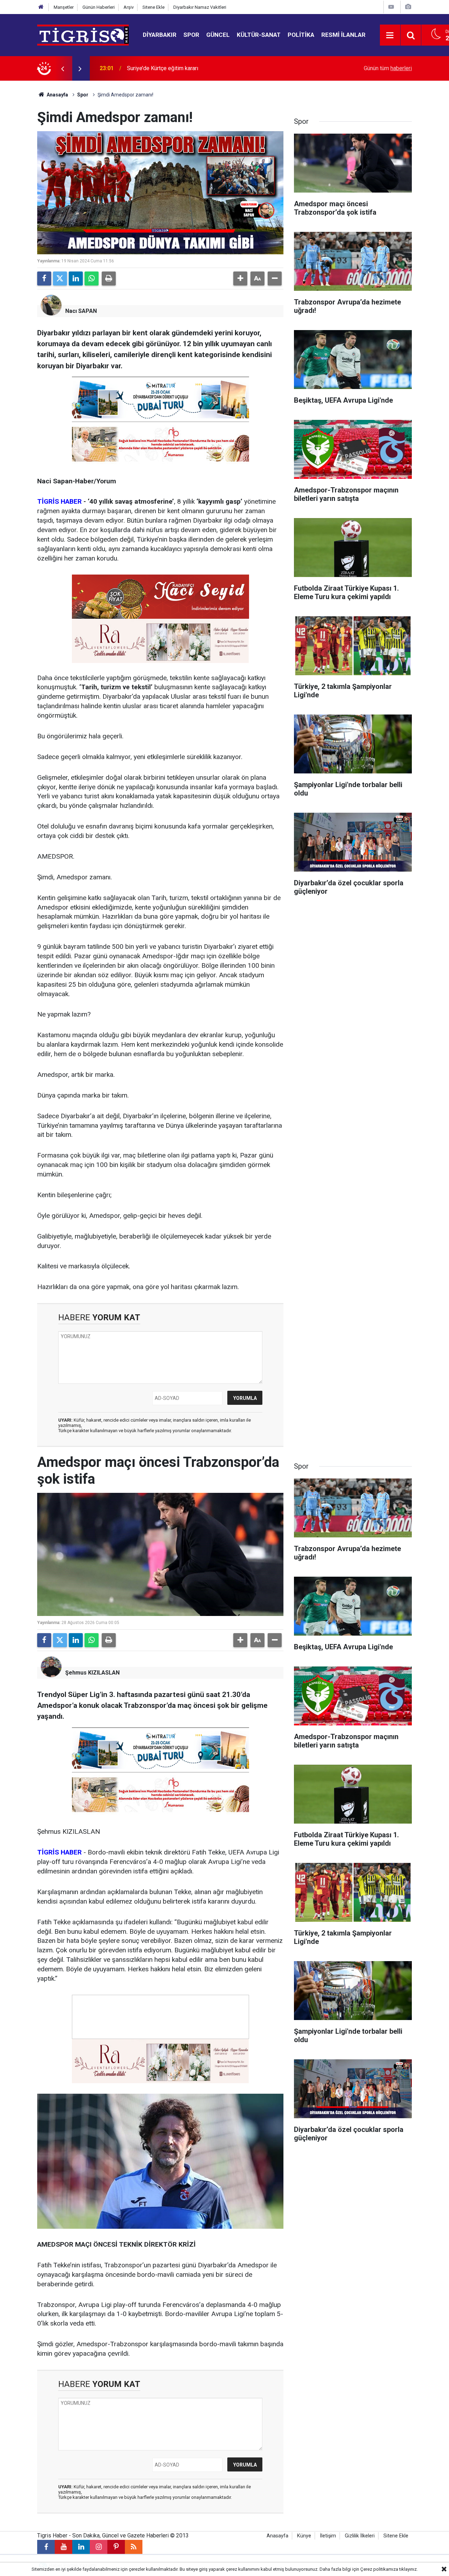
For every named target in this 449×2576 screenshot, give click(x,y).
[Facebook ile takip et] (46, 2547)
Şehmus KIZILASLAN (92, 1673)
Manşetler (64, 7)
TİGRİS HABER (59, 501)
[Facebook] (44, 279)
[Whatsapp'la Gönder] (92, 279)
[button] (240, 279)
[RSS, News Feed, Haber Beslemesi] (134, 2547)
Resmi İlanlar (343, 35)
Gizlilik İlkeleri (360, 2536)
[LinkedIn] (76, 279)
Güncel (218, 35)
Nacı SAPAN (81, 311)
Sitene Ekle (153, 7)
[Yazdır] (109, 279)
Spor (191, 35)
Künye (304, 2536)
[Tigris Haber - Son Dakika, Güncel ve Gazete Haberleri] (83, 35)
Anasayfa (57, 95)
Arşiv (129, 7)
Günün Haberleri (99, 7)
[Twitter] (60, 279)
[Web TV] (391, 7)
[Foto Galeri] (408, 7)
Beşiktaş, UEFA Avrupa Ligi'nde (165, 68)
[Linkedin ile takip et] (81, 2547)
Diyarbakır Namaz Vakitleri (200, 7)
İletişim (328, 2536)
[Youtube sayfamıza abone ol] (63, 2547)
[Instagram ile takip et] (99, 2547)
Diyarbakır (160, 35)
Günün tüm (388, 68)
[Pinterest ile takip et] (116, 2547)
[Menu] (390, 35)
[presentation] (62, 68)
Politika (301, 35)
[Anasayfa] (41, 7)
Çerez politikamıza (379, 2569)
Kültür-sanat (259, 35)
